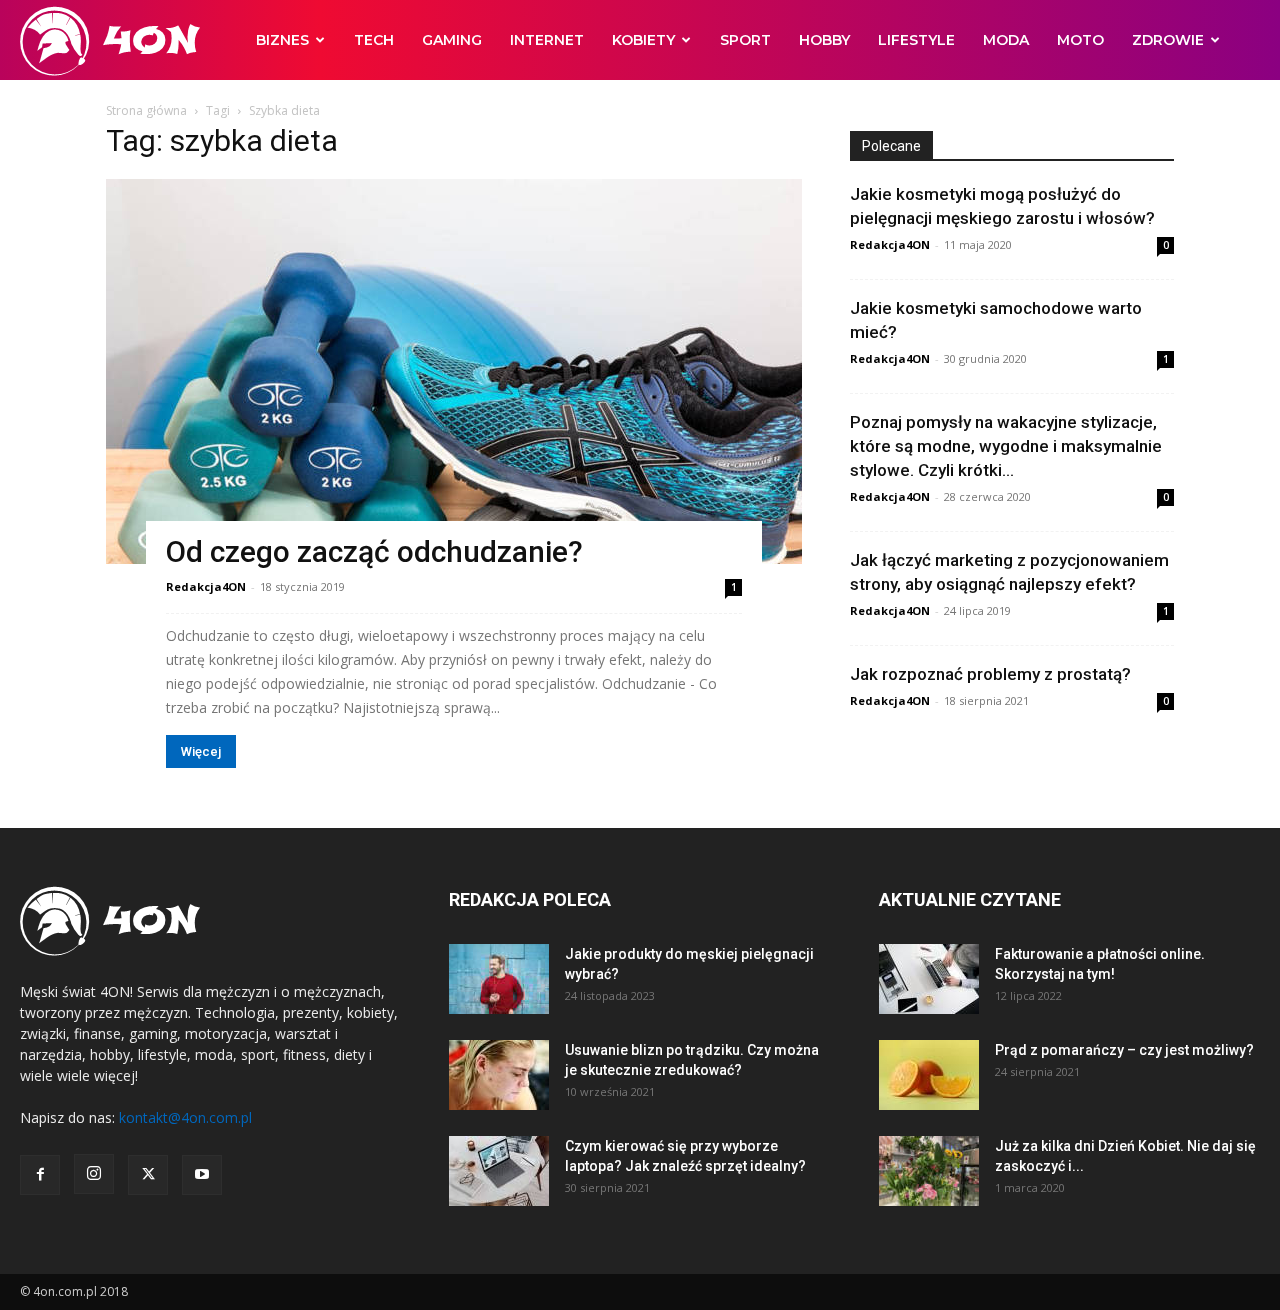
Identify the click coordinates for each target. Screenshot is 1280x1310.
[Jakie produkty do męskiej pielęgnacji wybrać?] (499, 979)
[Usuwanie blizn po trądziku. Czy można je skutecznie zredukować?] (499, 1075)
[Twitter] (148, 1175)
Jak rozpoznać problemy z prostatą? (990, 674)
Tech (374, 40)
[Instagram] (94, 1174)
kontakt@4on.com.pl (185, 1117)
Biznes (282, 40)
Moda (1006, 40)
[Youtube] (202, 1175)
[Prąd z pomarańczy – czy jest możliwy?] (929, 1075)
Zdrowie (1168, 40)
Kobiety (643, 40)
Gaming (452, 40)
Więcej (201, 751)
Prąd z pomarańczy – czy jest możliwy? (1124, 1050)
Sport (745, 40)
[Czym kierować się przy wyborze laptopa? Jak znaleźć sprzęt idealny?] (499, 1171)
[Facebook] (40, 1175)
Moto (1080, 40)
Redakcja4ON (206, 586)
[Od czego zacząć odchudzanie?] (454, 371)
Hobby (824, 40)
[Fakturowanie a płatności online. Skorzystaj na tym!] (929, 979)
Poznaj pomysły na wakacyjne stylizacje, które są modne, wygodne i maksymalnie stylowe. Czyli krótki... (1006, 446)
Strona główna (146, 110)
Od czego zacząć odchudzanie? (374, 551)
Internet (547, 40)
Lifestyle (916, 40)
